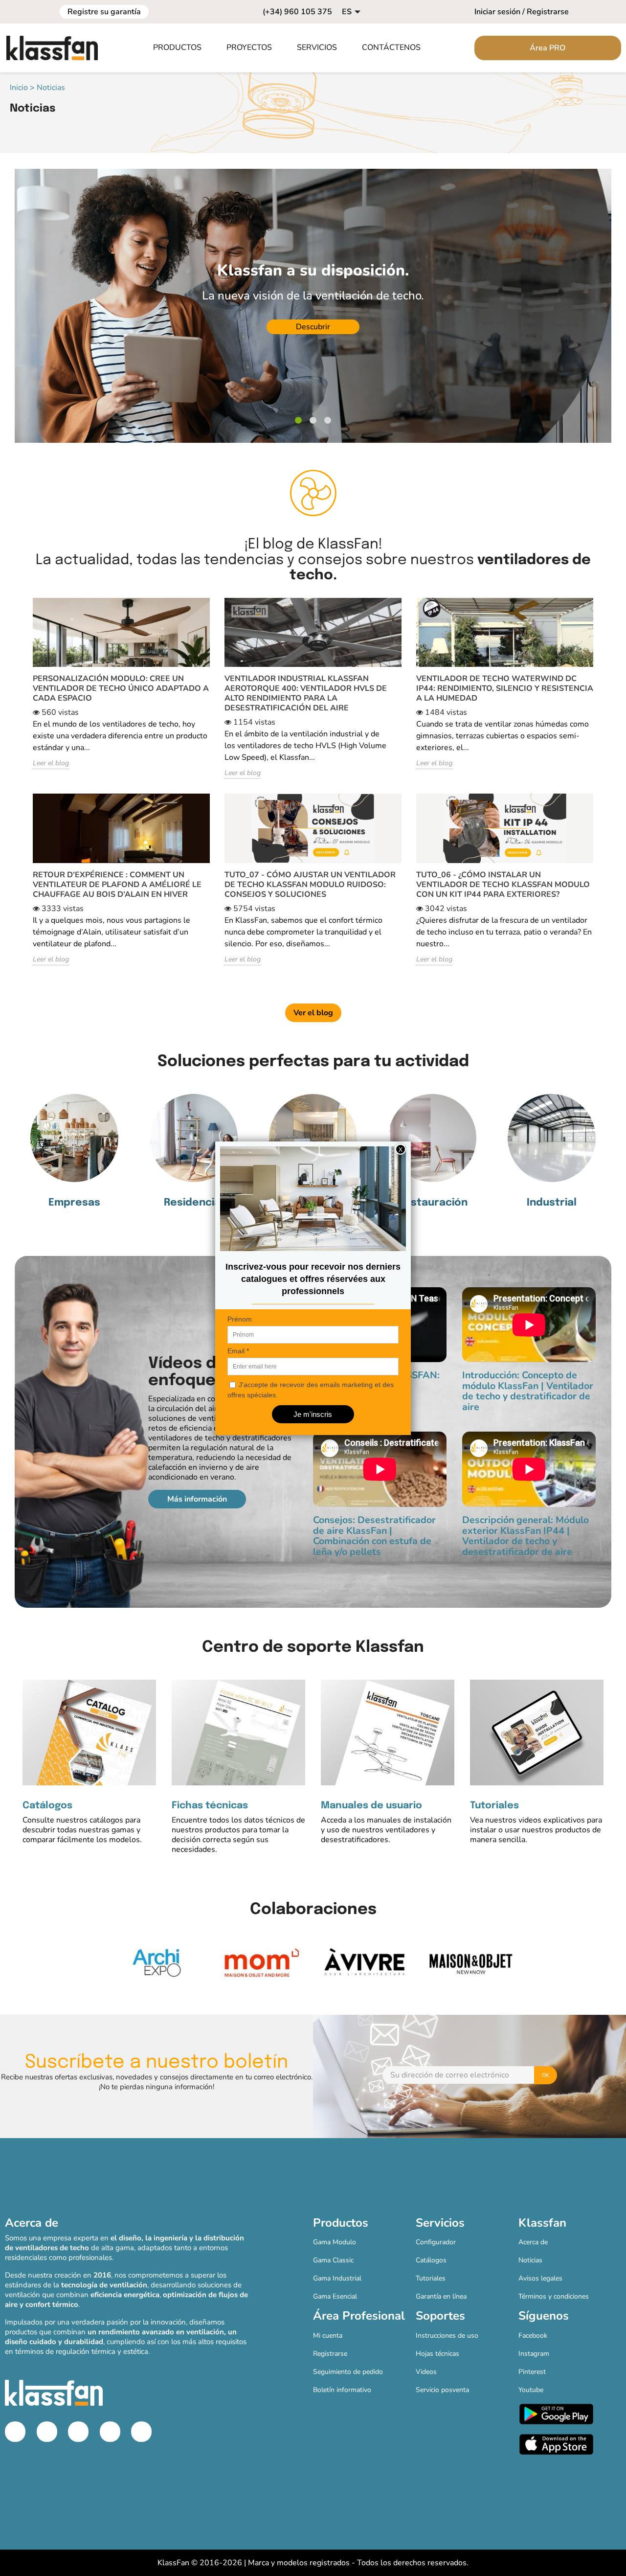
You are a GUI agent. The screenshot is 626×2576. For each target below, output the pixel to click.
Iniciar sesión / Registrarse (522, 12)
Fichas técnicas (210, 1806)
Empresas (74, 1203)
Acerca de (533, 2242)
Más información (197, 1499)
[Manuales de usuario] (388, 1732)
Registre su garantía (104, 12)
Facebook (533, 2336)
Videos (426, 2372)
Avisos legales (540, 2278)
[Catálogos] (89, 1732)
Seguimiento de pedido (348, 2372)
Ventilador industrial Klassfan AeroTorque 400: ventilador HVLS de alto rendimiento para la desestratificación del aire (306, 693)
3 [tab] (328, 421)
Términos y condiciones (554, 2296)
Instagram (534, 2354)
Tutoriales (494, 1806)
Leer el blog (51, 763)
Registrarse (330, 2354)
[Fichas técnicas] (238, 1732)
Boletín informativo (342, 2390)
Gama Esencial (335, 2296)
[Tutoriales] (537, 1732)
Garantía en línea (441, 2296)
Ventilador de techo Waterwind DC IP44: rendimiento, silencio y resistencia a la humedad (505, 688)
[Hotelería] (313, 1138)
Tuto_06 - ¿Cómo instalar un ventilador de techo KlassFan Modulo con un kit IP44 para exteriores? (503, 885)
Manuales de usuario (371, 1806)
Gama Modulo (335, 2242)
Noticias (530, 2260)
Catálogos (47, 1806)
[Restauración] (432, 1138)
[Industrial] (552, 1138)
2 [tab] (313, 421)
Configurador (436, 2242)
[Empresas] (74, 1138)
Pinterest (532, 2372)
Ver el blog (313, 1013)
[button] (182, 48)
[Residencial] (194, 1138)
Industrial (552, 1203)
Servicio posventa (442, 2390)
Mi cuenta (328, 2336)
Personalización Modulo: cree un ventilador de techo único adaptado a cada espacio (121, 688)
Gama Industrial (337, 2278)
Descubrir (256, 327)
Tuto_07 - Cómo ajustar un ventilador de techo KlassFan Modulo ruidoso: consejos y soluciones (310, 885)
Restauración (433, 1203)
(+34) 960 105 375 (297, 12)
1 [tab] (298, 421)
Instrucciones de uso (447, 2336)
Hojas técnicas (437, 2354)
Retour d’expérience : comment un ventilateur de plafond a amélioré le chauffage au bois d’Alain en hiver (117, 885)
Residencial (194, 1203)
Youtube (531, 2390)
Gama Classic (333, 2260)
